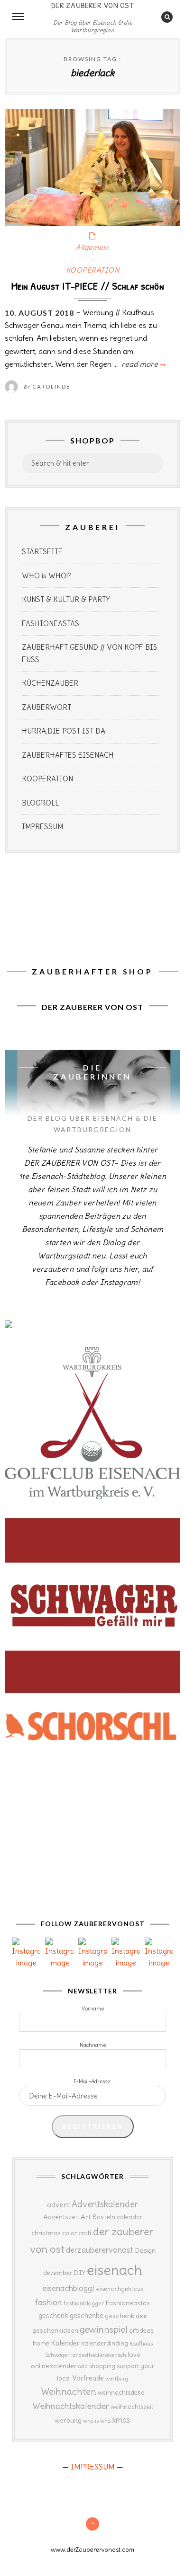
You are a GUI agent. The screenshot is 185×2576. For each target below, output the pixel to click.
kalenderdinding (105, 2343)
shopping (102, 2366)
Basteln (104, 2217)
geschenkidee (126, 2316)
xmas (121, 2420)
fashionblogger (84, 2303)
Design (145, 2250)
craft (85, 2233)
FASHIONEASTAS (51, 624)
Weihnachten (69, 2391)
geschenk (53, 2315)
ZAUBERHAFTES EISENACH (68, 755)
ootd (83, 2366)
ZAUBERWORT (46, 707)
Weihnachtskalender (71, 2406)
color (69, 2233)
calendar (129, 2217)
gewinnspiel (104, 2329)
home (41, 2343)
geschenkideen (55, 2330)
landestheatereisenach (99, 2355)
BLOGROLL (40, 803)
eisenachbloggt (69, 2288)
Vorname (93, 2009)
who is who (97, 2421)
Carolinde (51, 386)
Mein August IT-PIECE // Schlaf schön (88, 286)
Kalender (65, 2343)
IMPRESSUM (42, 827)
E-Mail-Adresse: (92, 2081)
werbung (68, 2420)
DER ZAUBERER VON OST (92, 5)
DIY (79, 2273)
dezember (58, 2273)
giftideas (141, 2331)
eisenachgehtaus (120, 2289)
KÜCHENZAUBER (50, 683)
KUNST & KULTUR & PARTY (66, 599)
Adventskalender (105, 2204)
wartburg (117, 2379)
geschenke (87, 2315)
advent (59, 2204)
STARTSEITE (42, 552)
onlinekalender (54, 2366)
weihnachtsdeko (121, 2393)
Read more (143, 364)
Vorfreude (88, 2378)
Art (86, 2217)
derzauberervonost (100, 2250)
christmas (46, 2233)
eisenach (115, 2270)
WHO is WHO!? (46, 576)
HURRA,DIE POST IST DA (64, 731)
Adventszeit (61, 2217)
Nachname (93, 2045)
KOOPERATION (93, 270)
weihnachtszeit (132, 2407)
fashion (49, 2302)
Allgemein (92, 247)
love (134, 2355)
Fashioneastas (128, 2303)
